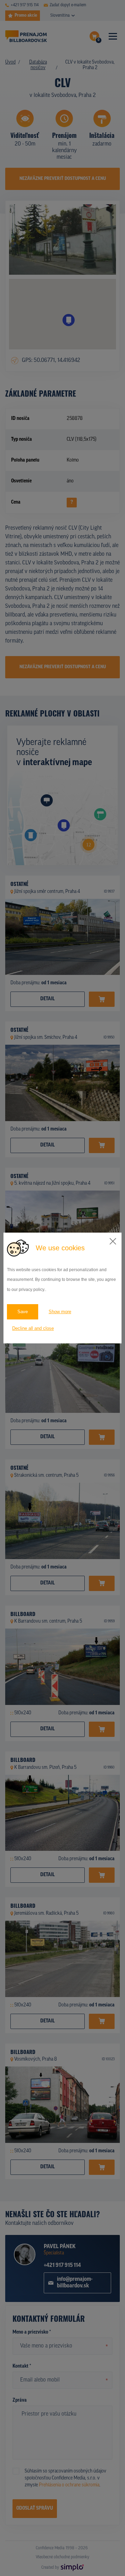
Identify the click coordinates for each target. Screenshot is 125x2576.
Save (23, 1312)
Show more (60, 1312)
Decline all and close (33, 1328)
